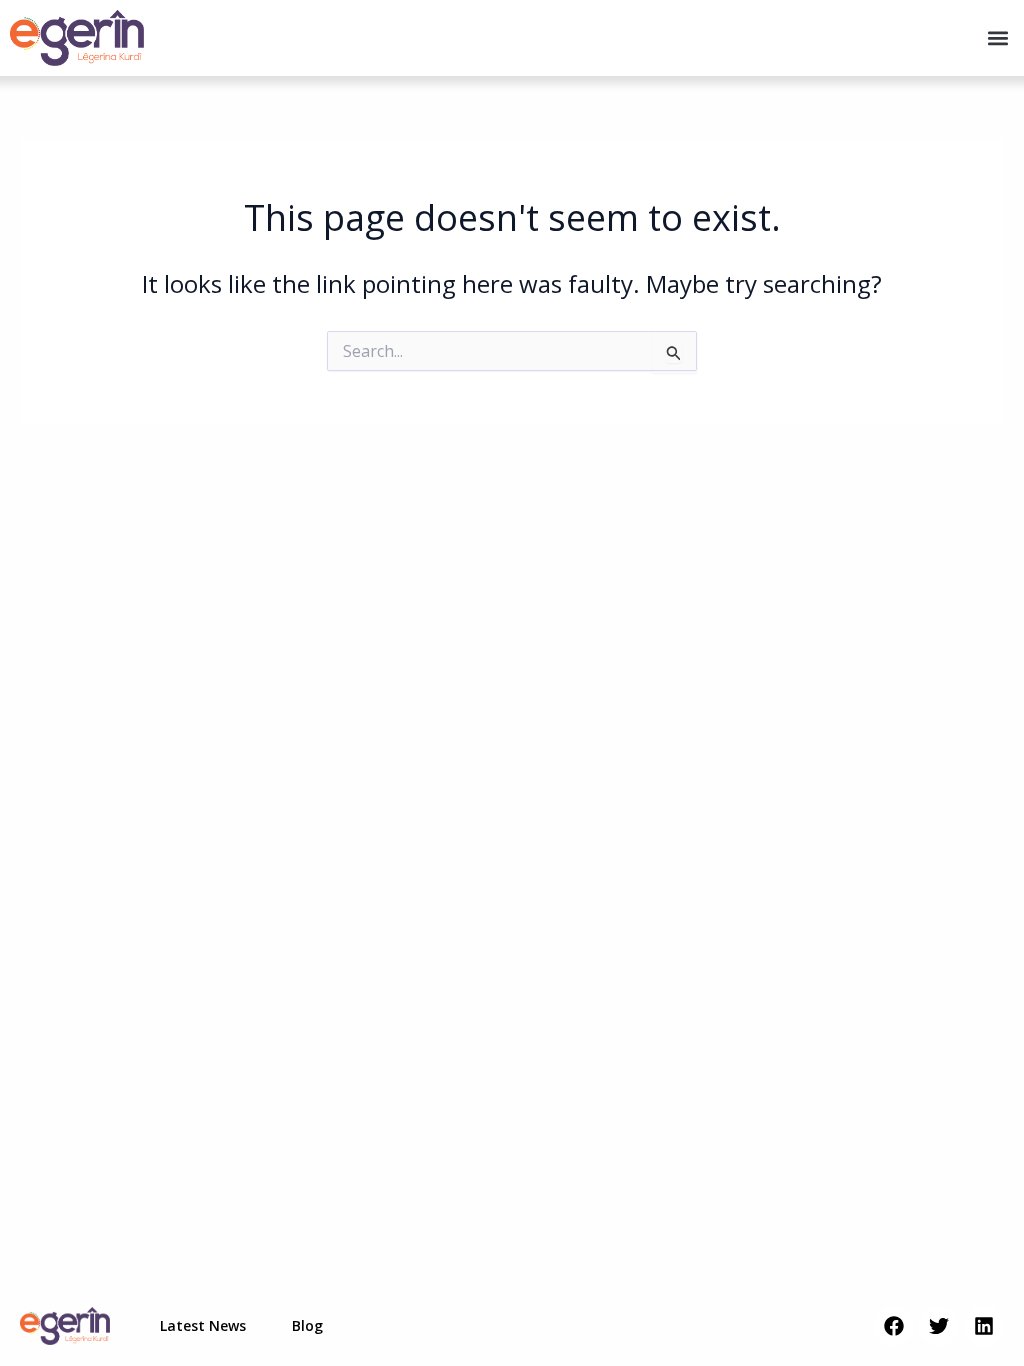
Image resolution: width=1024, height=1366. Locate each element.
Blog (307, 1325)
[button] (997, 37)
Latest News (203, 1325)
